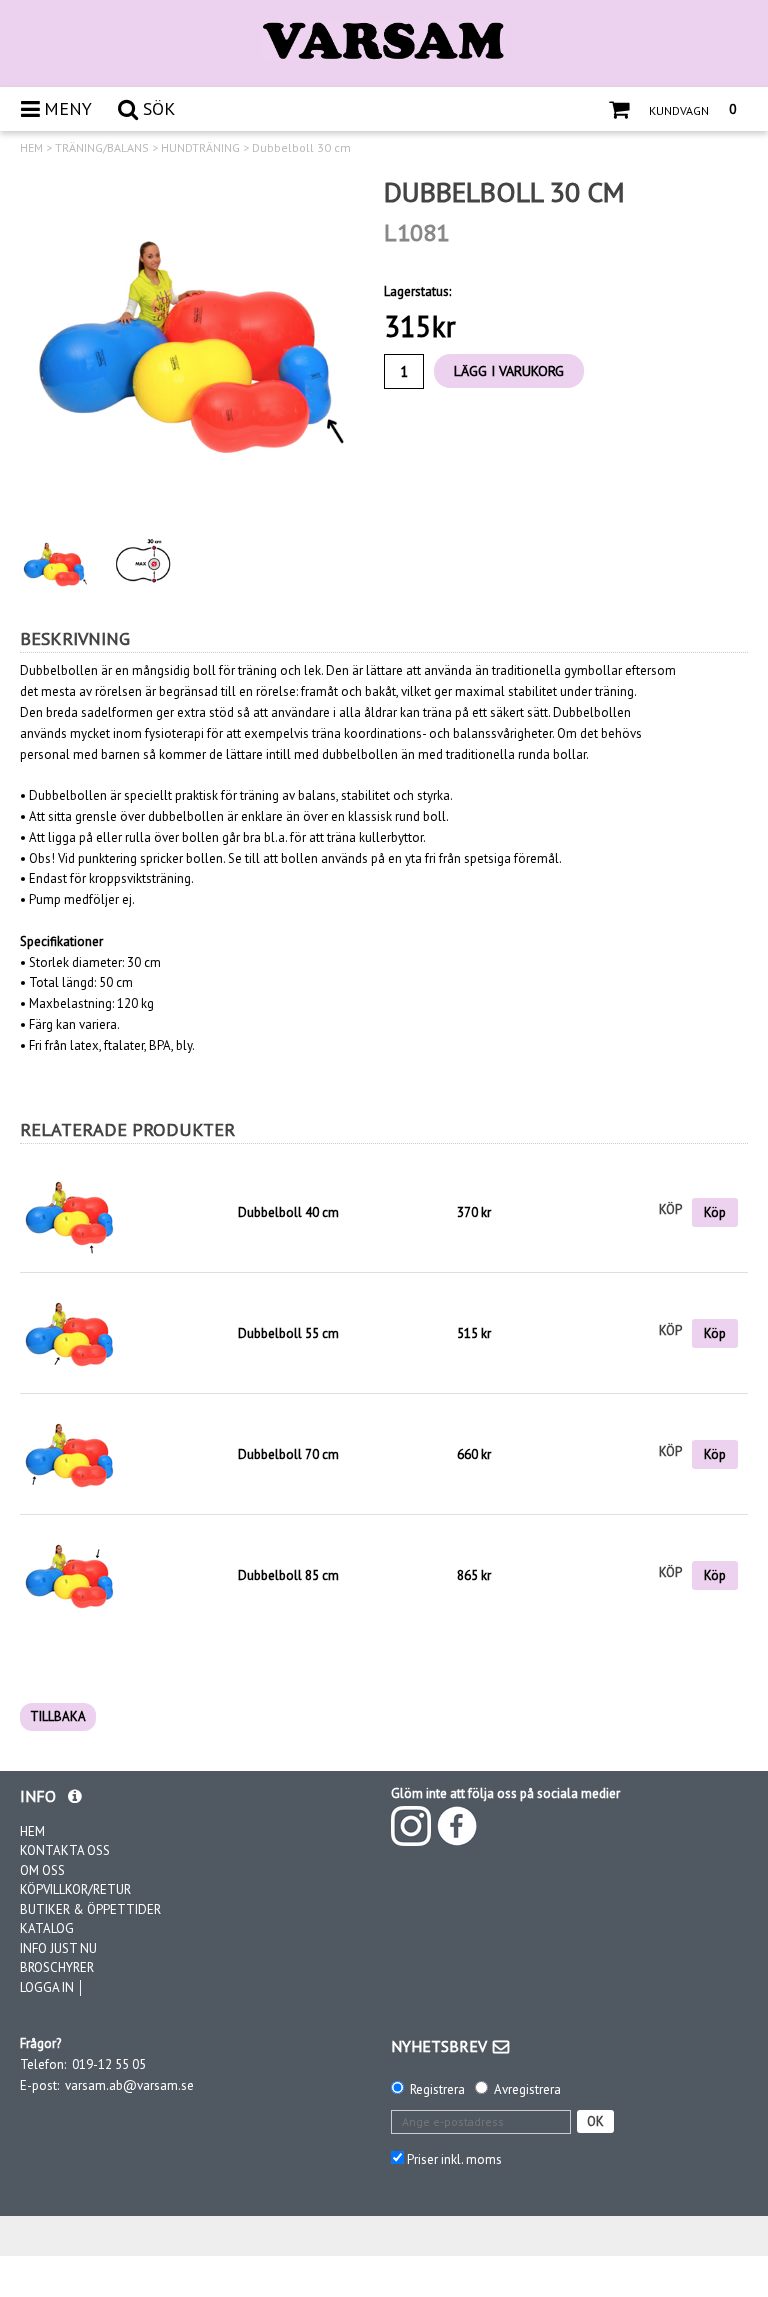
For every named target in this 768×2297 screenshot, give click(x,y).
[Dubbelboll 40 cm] (124, 1212)
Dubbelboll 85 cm (288, 1575)
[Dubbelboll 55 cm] (70, 1332)
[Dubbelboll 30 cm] (187, 342)
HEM (31, 148)
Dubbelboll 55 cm (288, 1333)
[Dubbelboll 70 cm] (70, 1453)
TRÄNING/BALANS (102, 148)
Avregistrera (527, 2089)
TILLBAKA (58, 1716)
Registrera (437, 2089)
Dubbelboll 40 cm (288, 1212)
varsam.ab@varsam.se (129, 2085)
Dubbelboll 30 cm (301, 148)
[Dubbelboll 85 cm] (70, 1574)
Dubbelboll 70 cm (288, 1454)
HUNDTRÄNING (200, 148)
